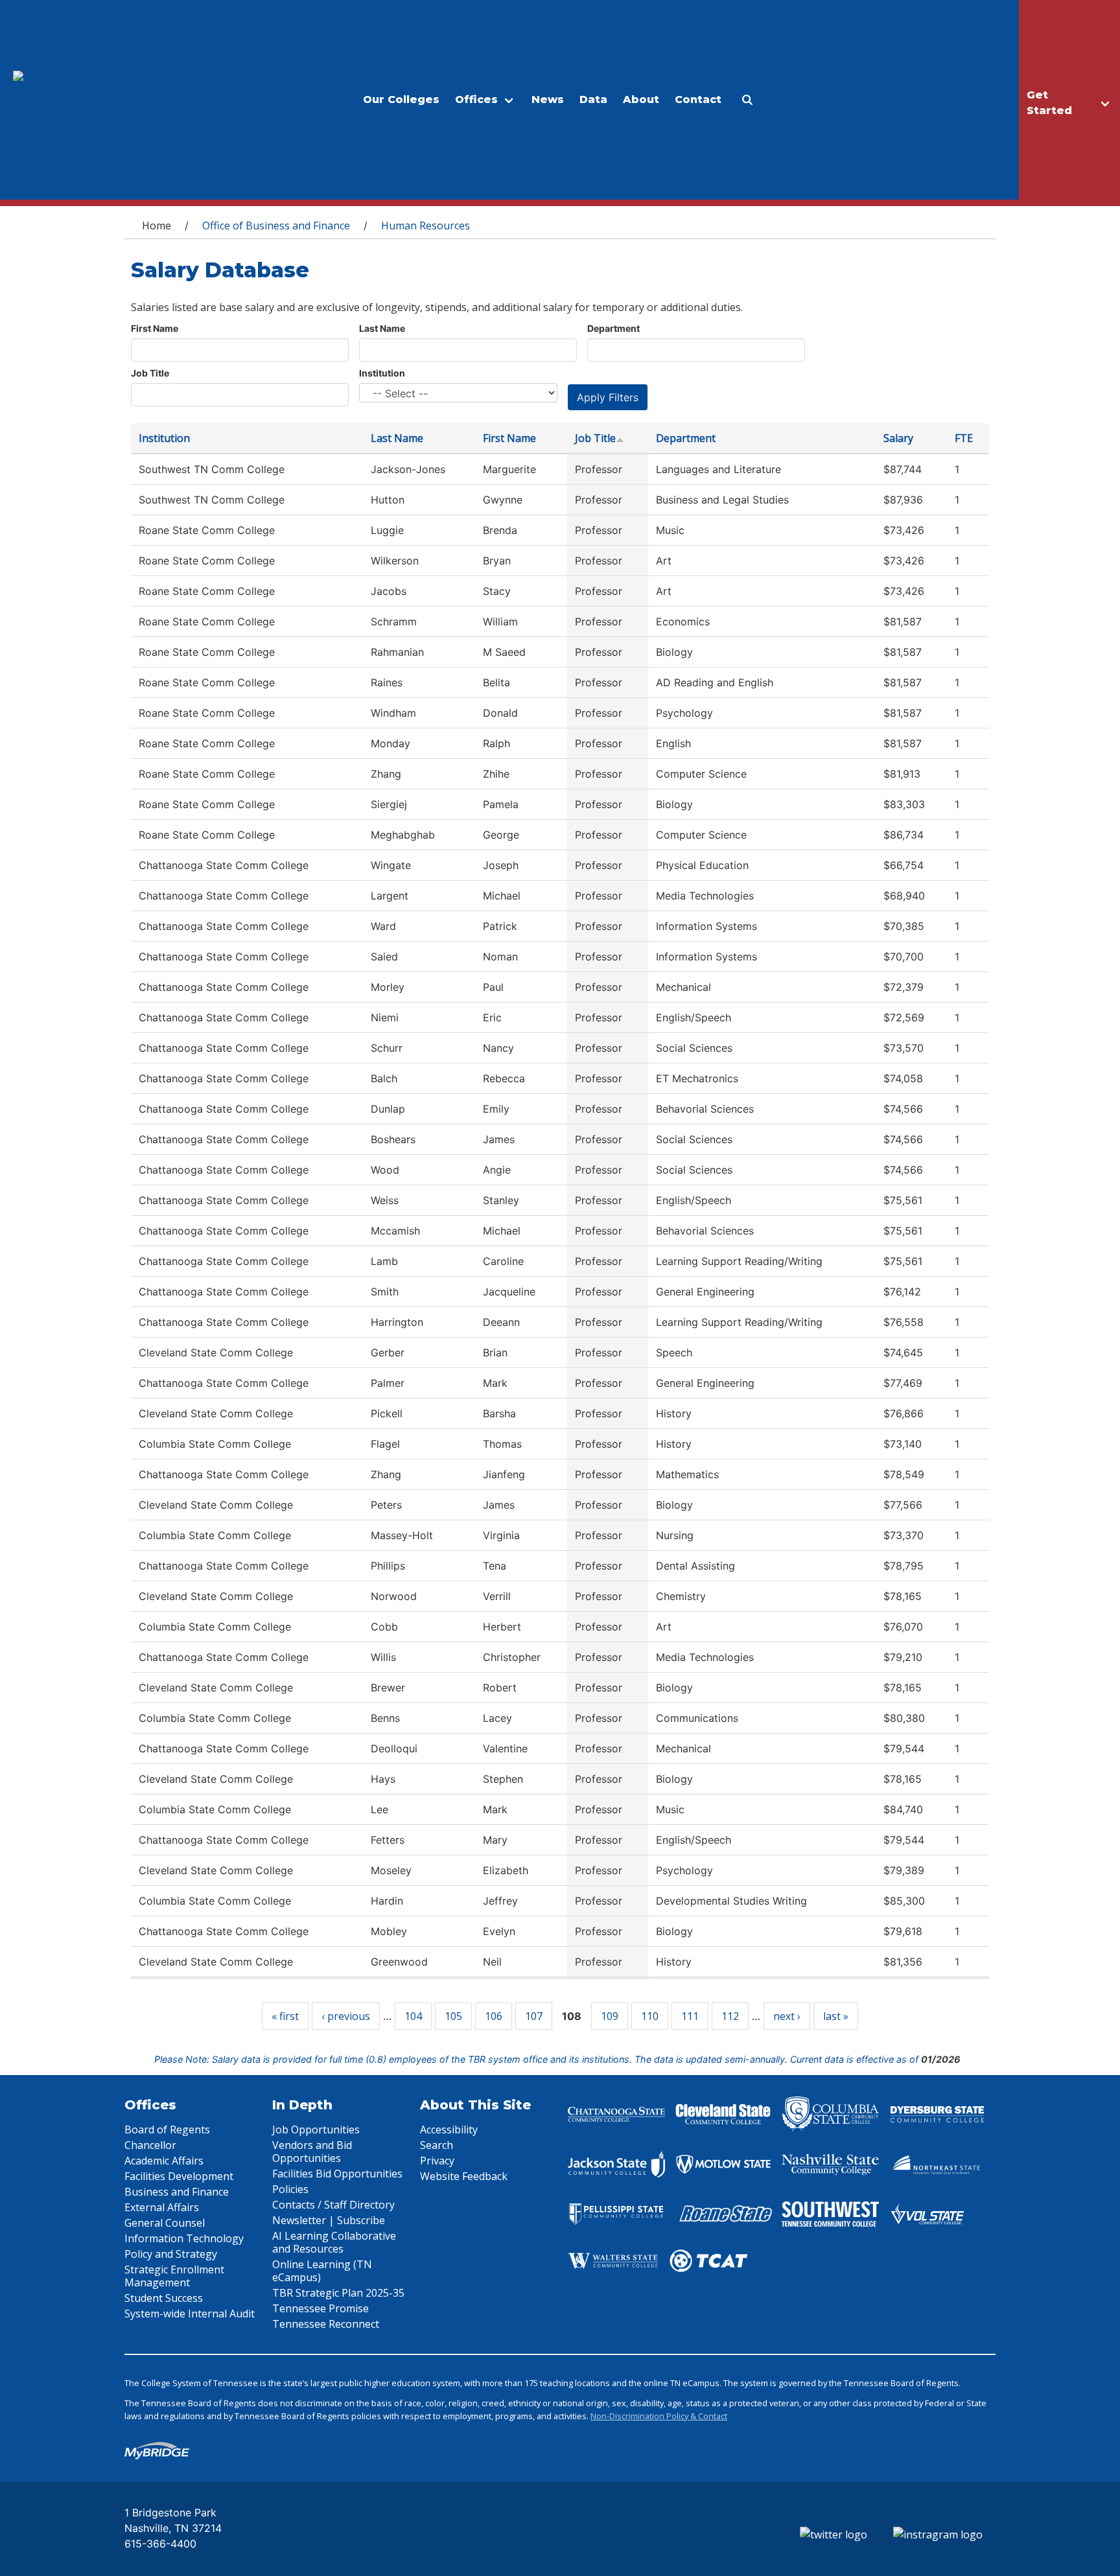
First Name (155, 328)
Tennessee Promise (321, 2308)
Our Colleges (401, 99)
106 (494, 2016)
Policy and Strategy (171, 2254)
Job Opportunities (316, 2129)
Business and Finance (177, 2192)
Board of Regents (167, 2129)
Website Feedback (464, 2176)
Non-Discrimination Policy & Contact (659, 2416)
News (548, 99)
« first (285, 2016)
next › (787, 2016)
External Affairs (162, 2207)
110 (650, 2016)
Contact (698, 99)
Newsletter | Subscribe (329, 2220)
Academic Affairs (164, 2161)
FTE (964, 438)
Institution (382, 373)
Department (613, 328)
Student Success (164, 2298)
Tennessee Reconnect (326, 2324)
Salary (898, 438)
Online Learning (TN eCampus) (322, 2271)
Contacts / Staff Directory (333, 2205)
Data (593, 99)
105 (453, 2016)
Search (437, 2145)
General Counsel (165, 2223)
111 (690, 2016)
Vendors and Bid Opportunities (312, 2152)
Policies (290, 2189)
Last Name (382, 328)
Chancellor (150, 2145)
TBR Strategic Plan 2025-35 (338, 2293)
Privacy (437, 2161)
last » (836, 2016)
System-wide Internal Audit (190, 2314)
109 (610, 2016)
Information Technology (184, 2238)
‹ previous (346, 2016)
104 (413, 2016)
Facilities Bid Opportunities (337, 2174)
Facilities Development (179, 2176)
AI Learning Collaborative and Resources (334, 2242)
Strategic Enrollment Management (174, 2276)
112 (730, 2016)
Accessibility (449, 2129)
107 (534, 2016)
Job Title (150, 373)
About (641, 99)
